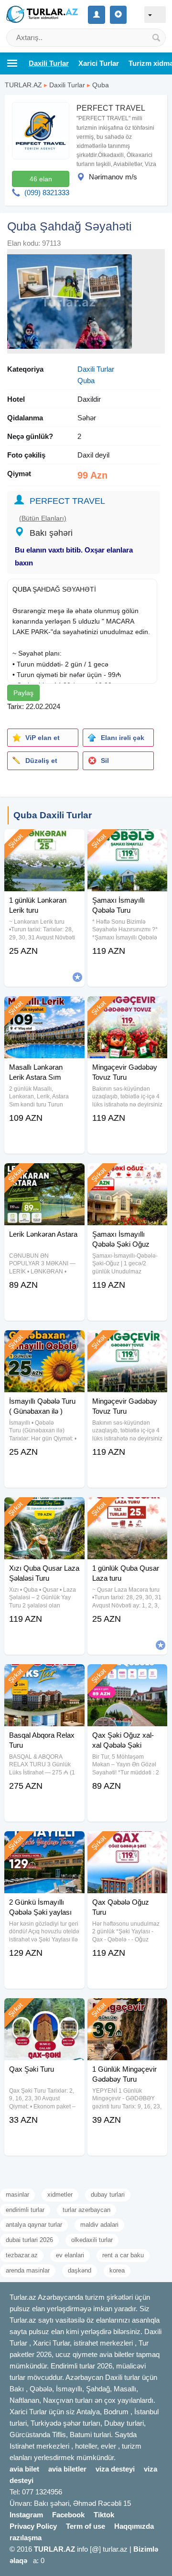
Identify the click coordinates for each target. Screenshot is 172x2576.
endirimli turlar (25, 2210)
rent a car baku (123, 2255)
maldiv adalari (99, 2225)
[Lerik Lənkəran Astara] (44, 1175)
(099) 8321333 (47, 193)
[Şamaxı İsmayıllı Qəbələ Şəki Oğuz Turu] (127, 1175)
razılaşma (26, 2538)
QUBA (21, 589)
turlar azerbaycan (86, 2210)
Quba (101, 85)
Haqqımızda (134, 2526)
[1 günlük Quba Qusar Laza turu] (127, 1509)
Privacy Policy (33, 2526)
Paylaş (23, 693)
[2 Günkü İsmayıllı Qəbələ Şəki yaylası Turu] (44, 1843)
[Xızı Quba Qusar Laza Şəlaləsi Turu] (44, 1509)
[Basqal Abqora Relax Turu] (44, 1676)
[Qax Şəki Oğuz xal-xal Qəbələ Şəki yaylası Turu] (127, 1676)
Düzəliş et (41, 761)
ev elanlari (70, 2255)
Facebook (68, 2515)
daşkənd (80, 2270)
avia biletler (67, 2469)
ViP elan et (43, 738)
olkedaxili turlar (92, 2240)
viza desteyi (115, 2469)
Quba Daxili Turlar (53, 815)
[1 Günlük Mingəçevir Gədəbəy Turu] (127, 2010)
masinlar (17, 2195)
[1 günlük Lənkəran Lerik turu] (44, 841)
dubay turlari (108, 2195)
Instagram (26, 2515)
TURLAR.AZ (23, 85)
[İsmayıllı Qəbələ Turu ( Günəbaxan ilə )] (44, 1342)
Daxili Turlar (67, 85)
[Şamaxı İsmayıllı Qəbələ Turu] (127, 841)
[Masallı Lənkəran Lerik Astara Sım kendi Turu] (44, 1008)
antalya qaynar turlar (34, 2225)
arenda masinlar (28, 2270)
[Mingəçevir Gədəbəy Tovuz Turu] (127, 1008)
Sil (105, 761)
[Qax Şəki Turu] (44, 2010)
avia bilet (24, 2469)
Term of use (86, 2526)
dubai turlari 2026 (29, 2240)
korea (117, 2270)
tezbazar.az (22, 2255)
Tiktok (104, 2515)
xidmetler (60, 2195)
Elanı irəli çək (123, 738)
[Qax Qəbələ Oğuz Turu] (127, 1843)
